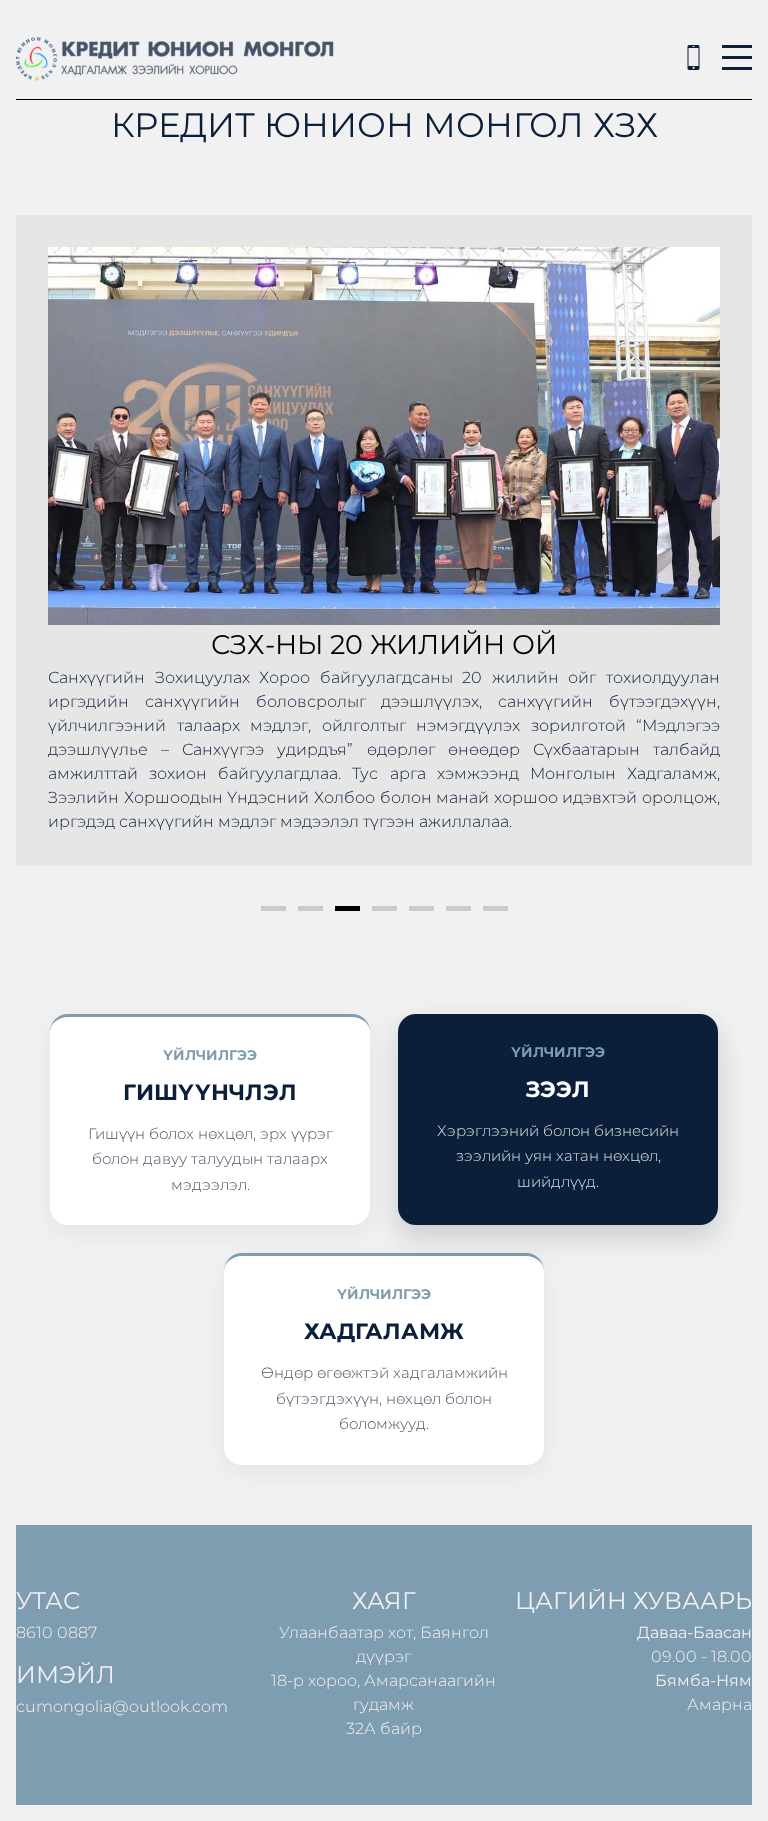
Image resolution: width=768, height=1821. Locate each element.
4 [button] (384, 908)
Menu (737, 46)
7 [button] (495, 908)
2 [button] (310, 908)
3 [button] (347, 908)
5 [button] (421, 908)
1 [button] (273, 908)
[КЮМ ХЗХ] (693, 57)
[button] (52, 552)
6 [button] (458, 908)
